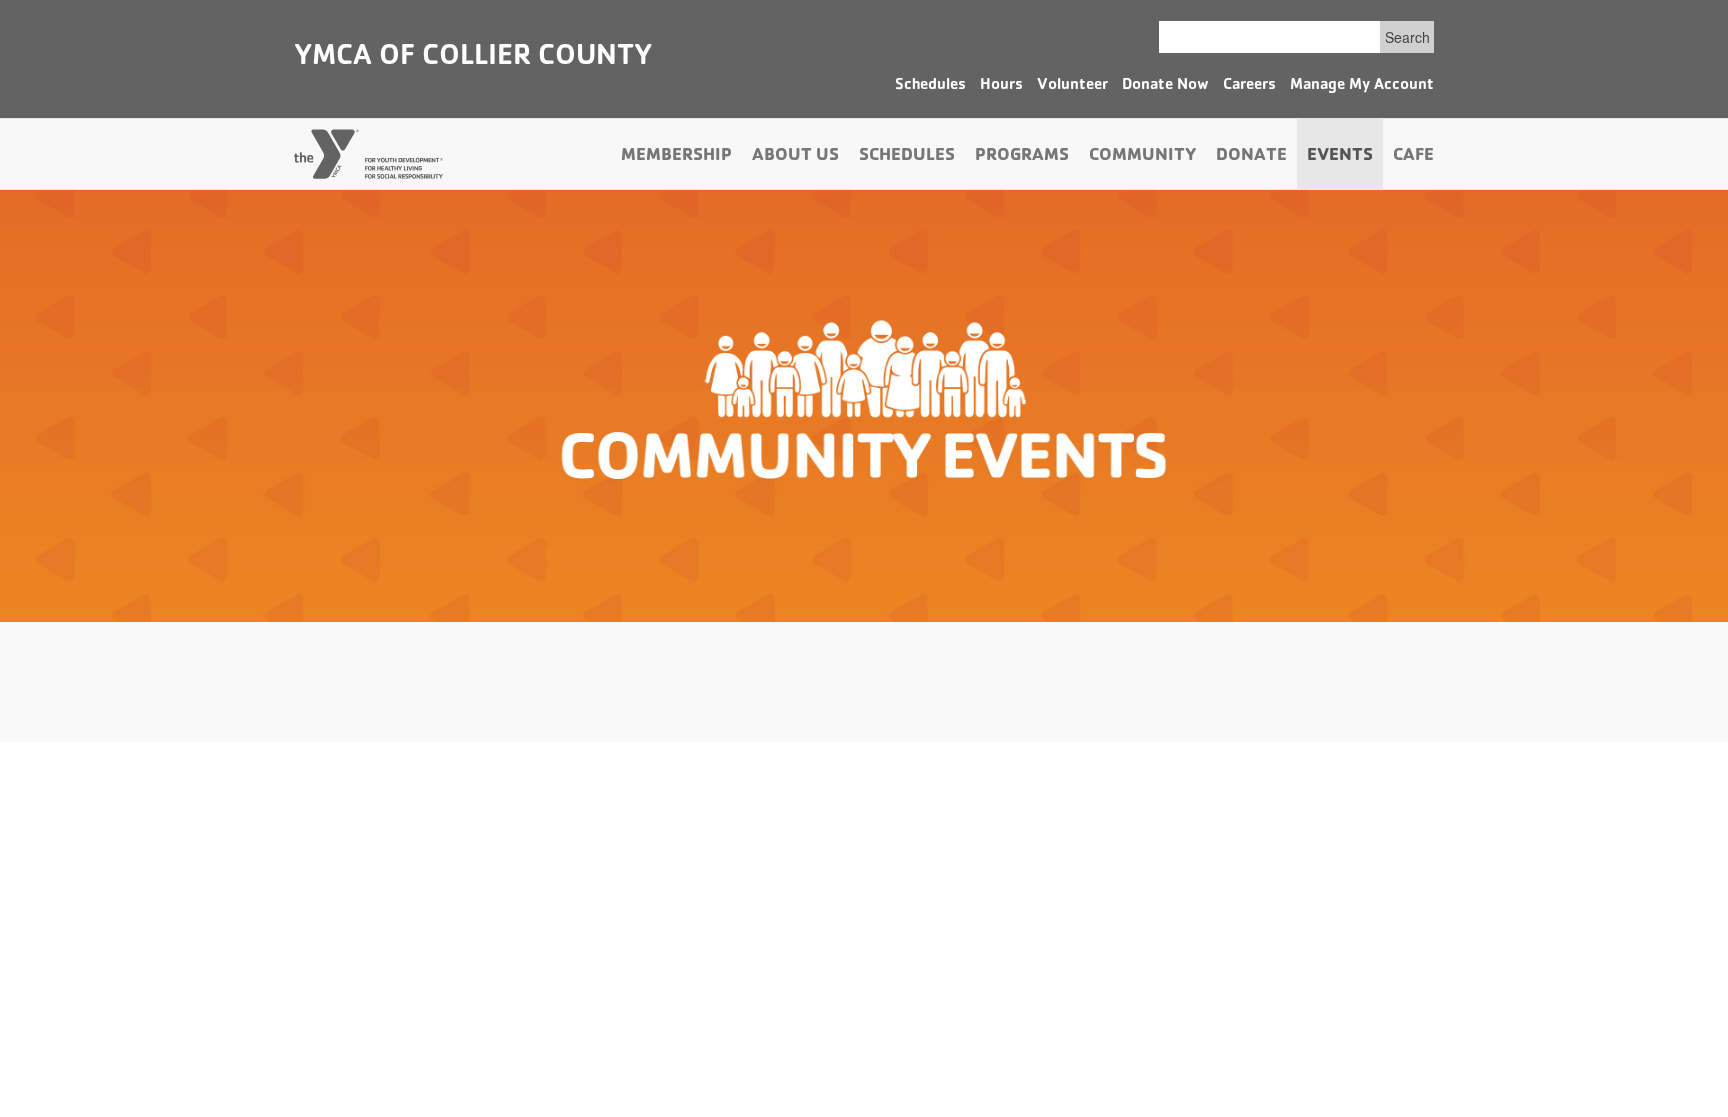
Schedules (930, 86)
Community (1142, 157)
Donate (1251, 157)
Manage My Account (1362, 86)
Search (1407, 37)
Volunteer (1072, 86)
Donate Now (1165, 86)
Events (1340, 157)
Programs (1022, 157)
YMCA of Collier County (473, 58)
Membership (676, 157)
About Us (795, 157)
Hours (1001, 86)
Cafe (1413, 157)
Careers (1249, 86)
